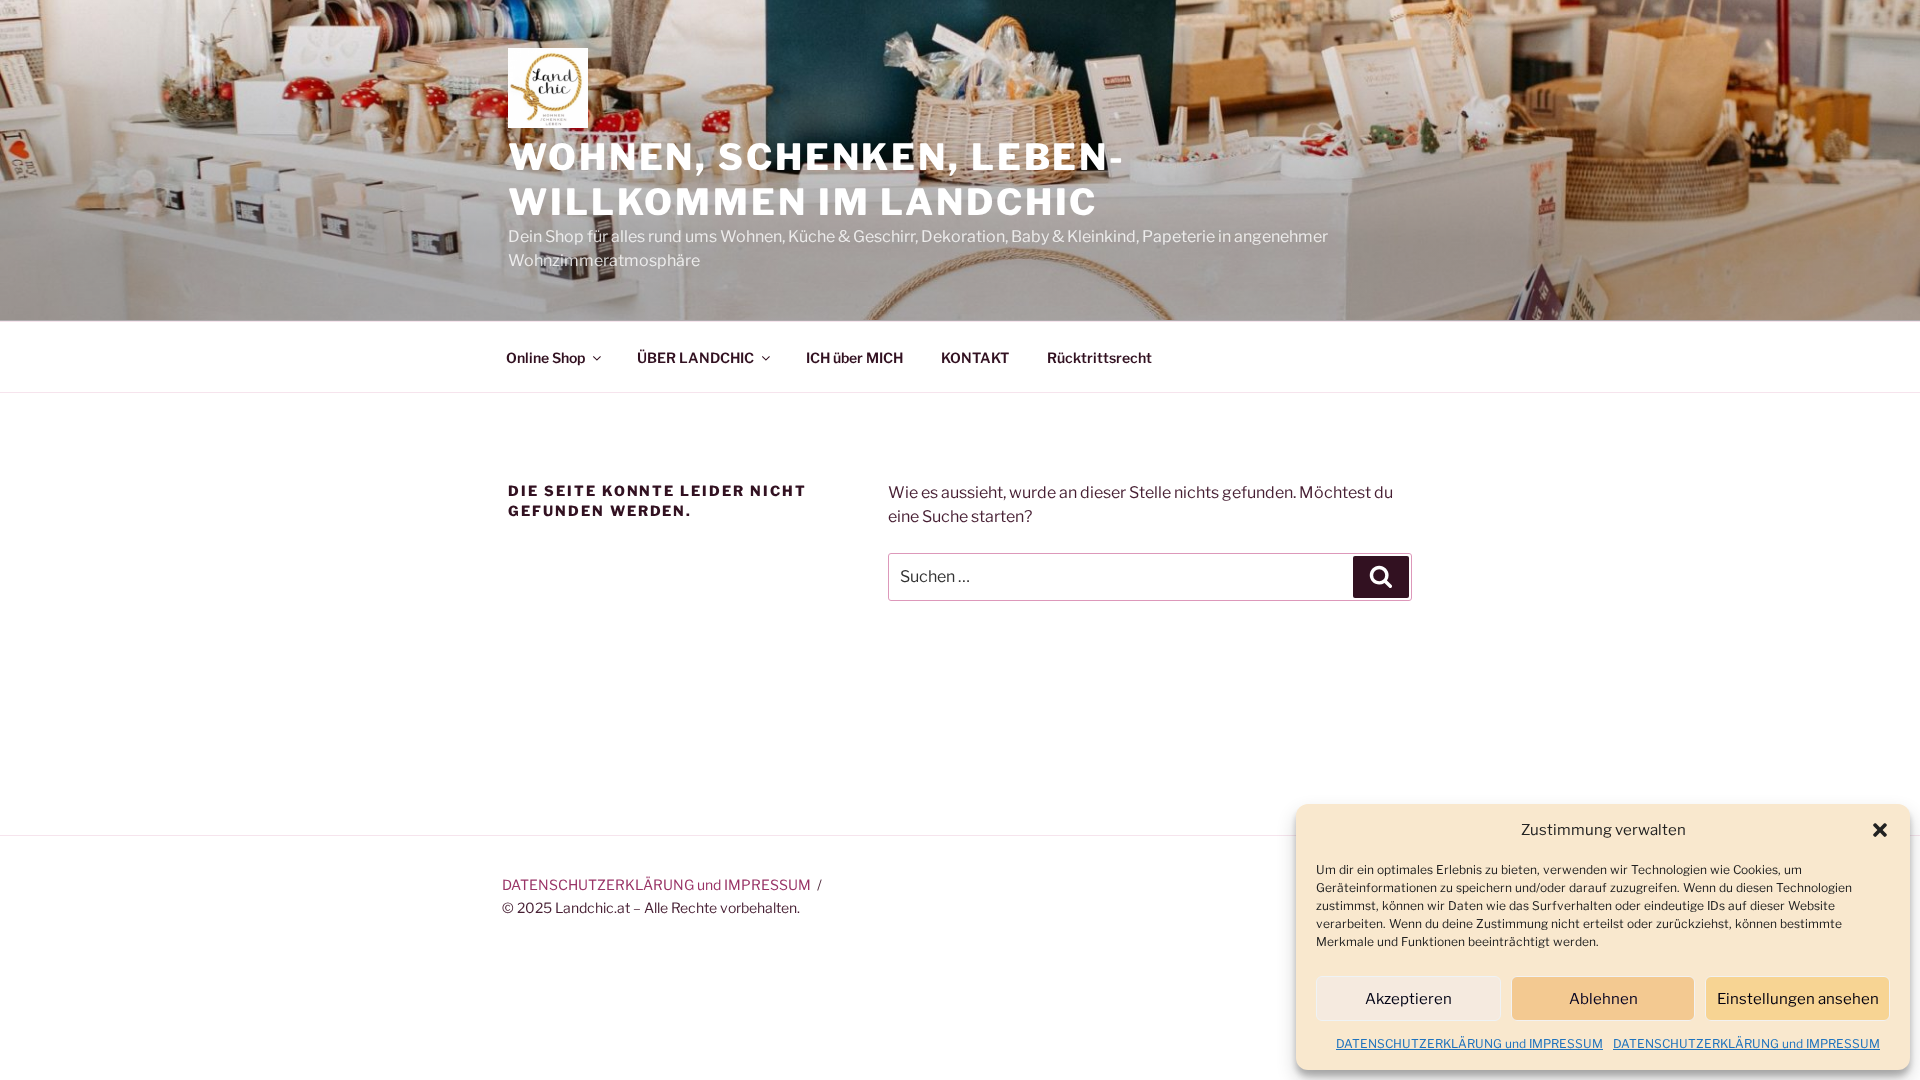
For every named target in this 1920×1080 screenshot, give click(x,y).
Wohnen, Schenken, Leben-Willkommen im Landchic (817, 179)
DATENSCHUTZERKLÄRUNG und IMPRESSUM (1469, 1043)
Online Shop (545, 357)
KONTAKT (975, 357)
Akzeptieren (1408, 999)
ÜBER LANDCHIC (695, 357)
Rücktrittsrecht (1099, 357)
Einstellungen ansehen (1798, 999)
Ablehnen (1603, 999)
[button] (1880, 830)
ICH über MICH (854, 357)
